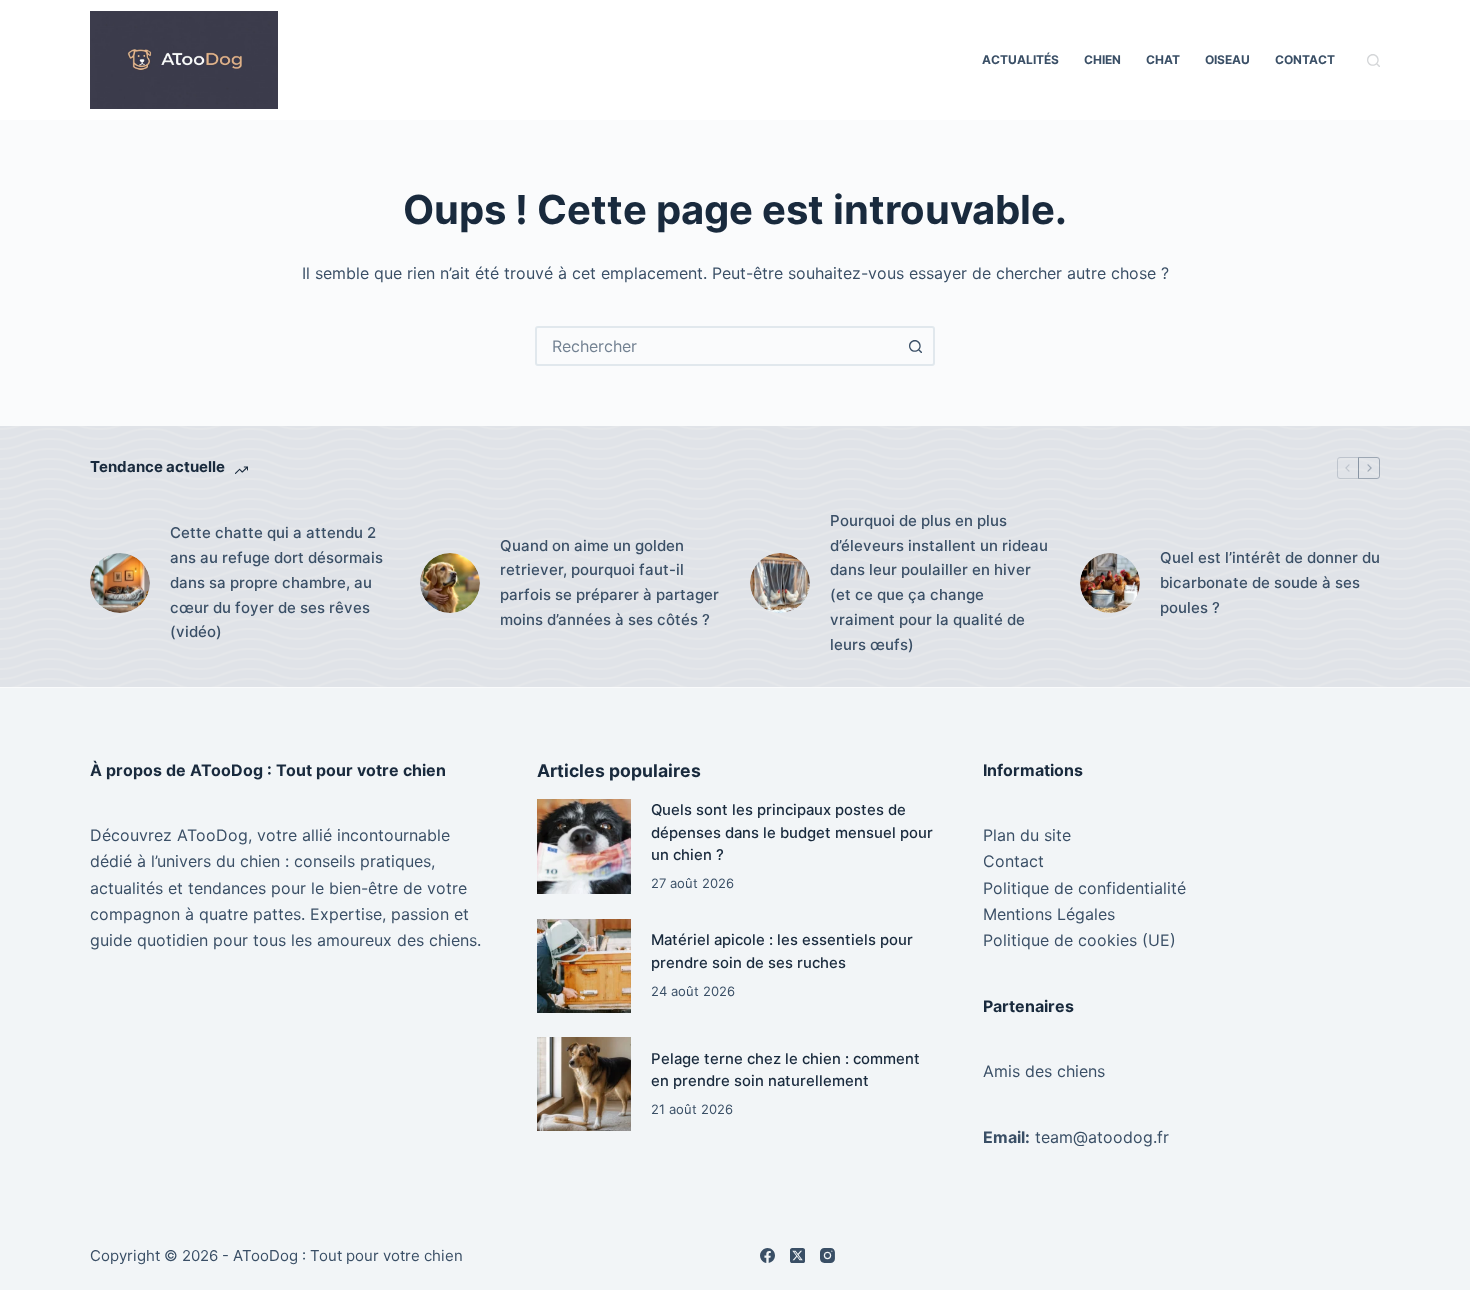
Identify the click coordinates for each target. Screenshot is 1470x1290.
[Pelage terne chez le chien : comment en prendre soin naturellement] (584, 1084)
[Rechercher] (1373, 60)
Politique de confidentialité (1084, 888)
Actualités (1020, 59)
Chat (1163, 59)
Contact (1305, 59)
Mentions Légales (1049, 914)
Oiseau (1227, 59)
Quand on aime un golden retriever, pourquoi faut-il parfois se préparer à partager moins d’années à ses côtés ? (609, 582)
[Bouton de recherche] (915, 346)
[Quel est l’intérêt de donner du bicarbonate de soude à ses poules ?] (1110, 583)
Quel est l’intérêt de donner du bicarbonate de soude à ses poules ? (1270, 582)
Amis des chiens (1044, 1071)
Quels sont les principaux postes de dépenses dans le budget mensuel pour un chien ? (792, 832)
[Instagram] (827, 1255)
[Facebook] (767, 1255)
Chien (1102, 59)
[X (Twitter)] (797, 1255)
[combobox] (717, 346)
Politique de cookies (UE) (1079, 940)
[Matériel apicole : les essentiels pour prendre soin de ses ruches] (584, 966)
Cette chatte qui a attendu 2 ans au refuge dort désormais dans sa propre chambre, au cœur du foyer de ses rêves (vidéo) (276, 582)
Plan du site (1027, 835)
